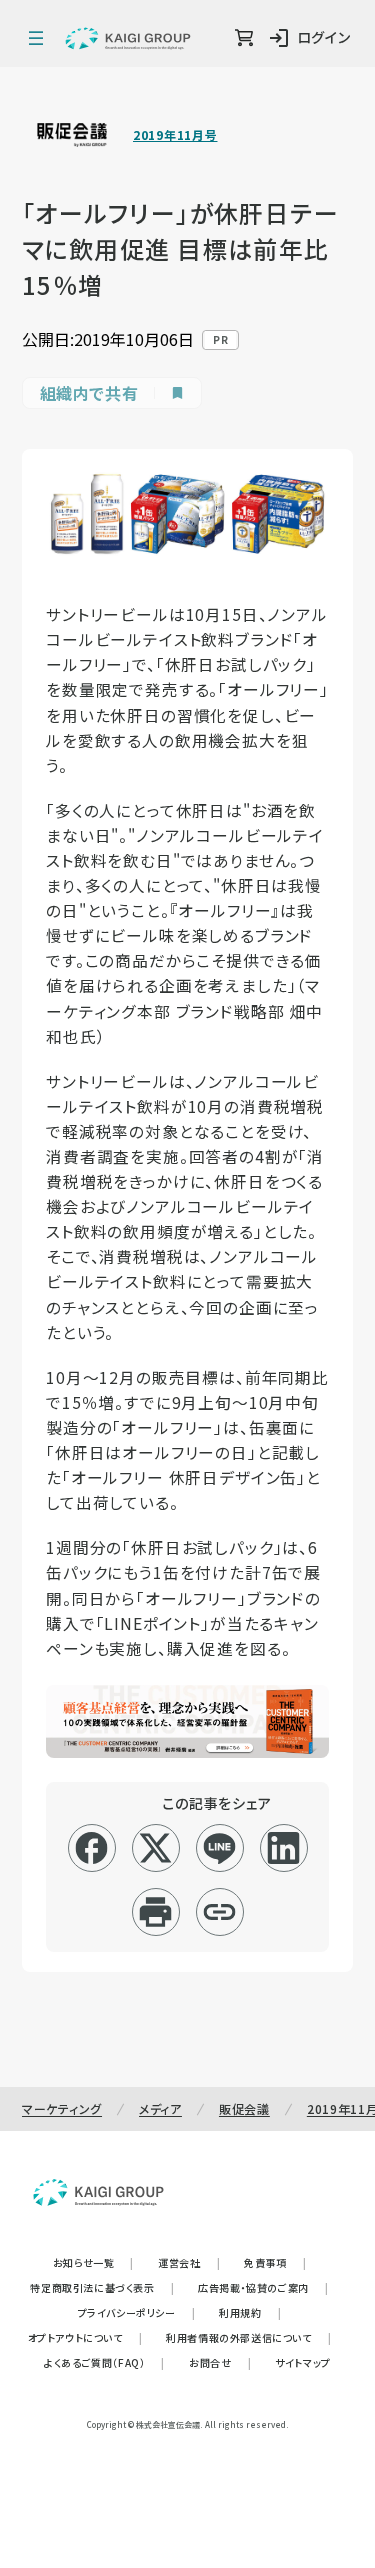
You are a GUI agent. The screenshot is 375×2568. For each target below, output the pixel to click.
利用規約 (250, 2312)
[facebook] (91, 1848)
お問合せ (220, 2362)
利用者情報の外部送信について (248, 2337)
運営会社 (189, 2262)
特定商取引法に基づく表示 (102, 2287)
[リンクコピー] (219, 1912)
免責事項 (275, 2262)
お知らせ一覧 (93, 2262)
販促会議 (244, 2108)
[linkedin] (283, 1848)
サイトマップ (303, 2362)
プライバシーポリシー (137, 2312)
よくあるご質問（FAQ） (104, 2362)
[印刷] (155, 1912)
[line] (219, 1848)
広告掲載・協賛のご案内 (263, 2287)
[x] (155, 1848)
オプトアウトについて (85, 2337)
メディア (160, 2108)
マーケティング (62, 2108)
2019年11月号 (175, 135)
